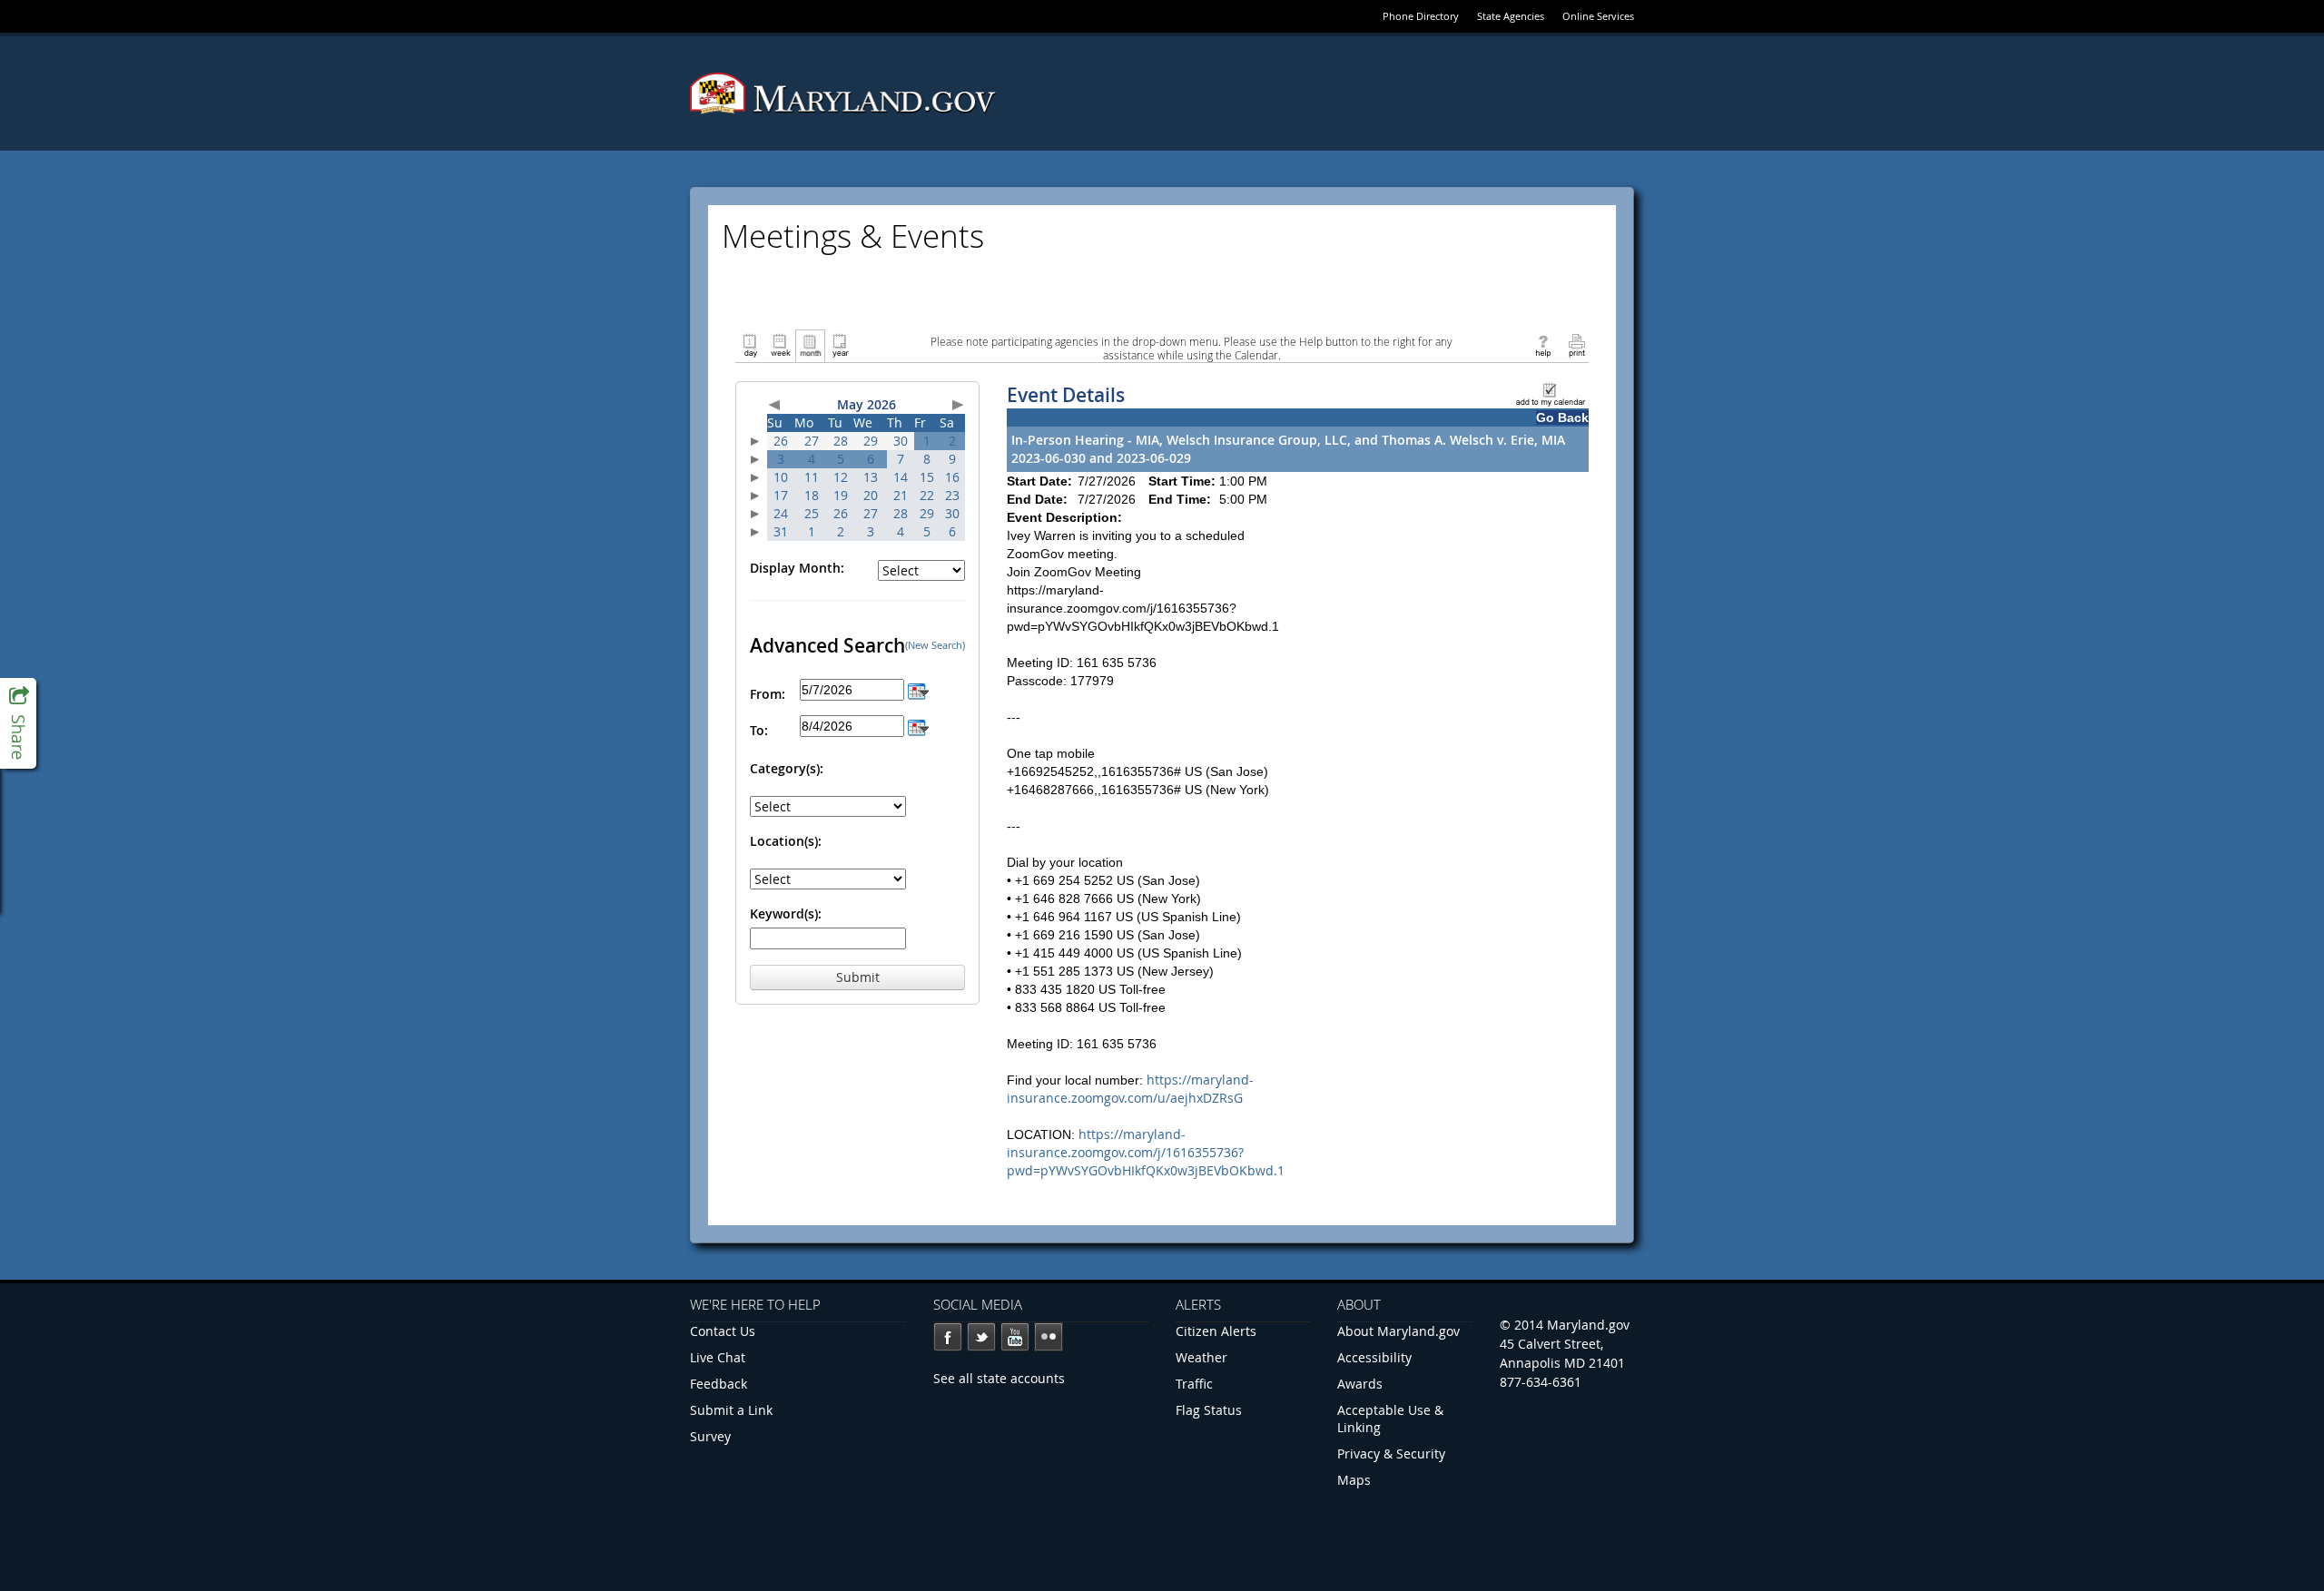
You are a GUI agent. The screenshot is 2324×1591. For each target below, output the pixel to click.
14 (901, 477)
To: (759, 730)
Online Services (1598, 16)
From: (768, 694)
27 (812, 441)
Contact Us (723, 1331)
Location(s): (786, 841)
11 (812, 477)
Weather (1201, 1357)
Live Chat (718, 1357)
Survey (710, 1436)
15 (927, 477)
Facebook (948, 1337)
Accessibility (1374, 1357)
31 (781, 531)
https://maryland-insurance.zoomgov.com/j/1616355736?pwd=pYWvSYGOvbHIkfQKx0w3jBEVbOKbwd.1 (1146, 1152)
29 (871, 441)
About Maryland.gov (1398, 1331)
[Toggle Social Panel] (18, 723)
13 (871, 477)
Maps (1354, 1480)
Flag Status (1209, 1410)
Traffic (1194, 1384)
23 (952, 495)
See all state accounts (999, 1378)
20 (871, 495)
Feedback (719, 1384)
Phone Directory (1421, 16)
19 (841, 495)
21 (901, 495)
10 (781, 477)
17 (781, 495)
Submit (858, 977)
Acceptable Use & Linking (1390, 1419)
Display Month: (797, 568)
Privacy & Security (1391, 1454)
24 (781, 513)
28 (841, 441)
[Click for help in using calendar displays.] (1543, 344)
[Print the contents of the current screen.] (1576, 344)
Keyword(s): (786, 913)
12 (841, 477)
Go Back (1562, 417)
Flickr (1049, 1337)
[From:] (918, 689)
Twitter (981, 1337)
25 (812, 513)
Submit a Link (731, 1410)
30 (901, 441)
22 (927, 495)
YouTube (1015, 1337)
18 (812, 495)
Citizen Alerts (1216, 1331)
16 (952, 477)
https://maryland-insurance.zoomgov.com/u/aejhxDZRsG (1130, 1089)
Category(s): (787, 768)
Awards (1360, 1384)
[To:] (918, 726)
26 (781, 441)
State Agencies (1511, 16)
